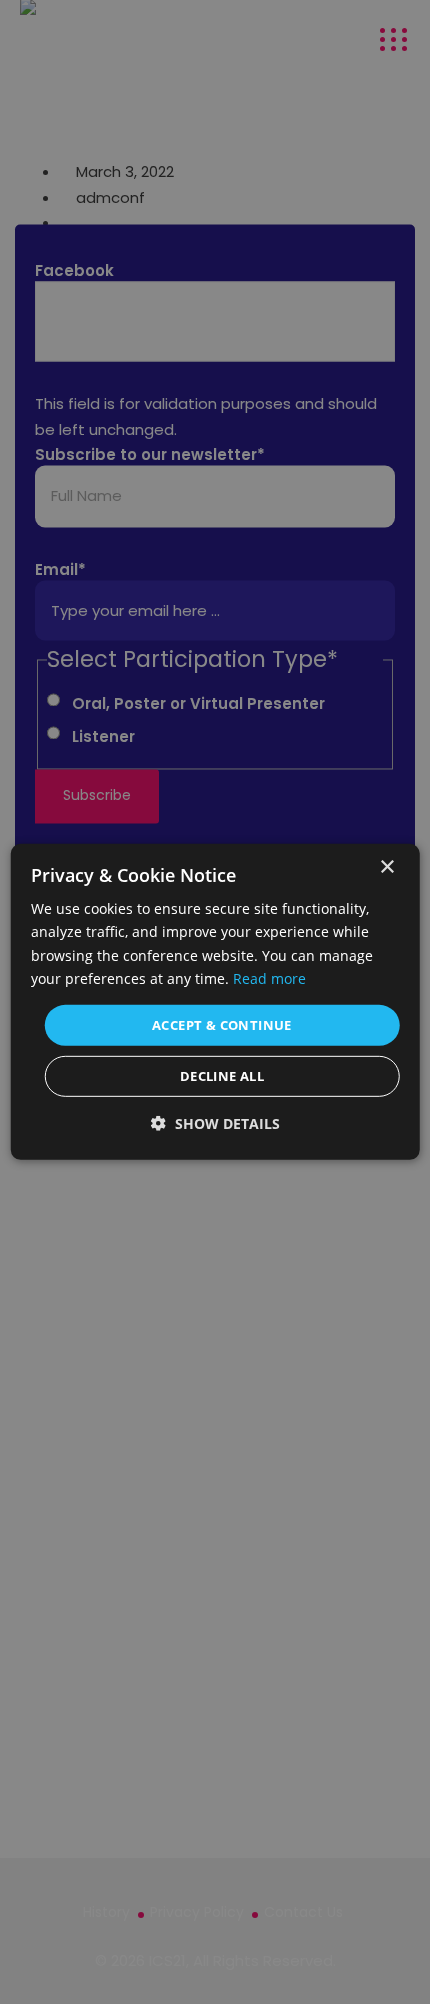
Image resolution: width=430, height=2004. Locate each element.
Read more (269, 977)
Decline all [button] (222, 1076)
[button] (215, 1123)
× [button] (386, 867)
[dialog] (215, 1002)
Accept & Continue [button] (222, 1025)
